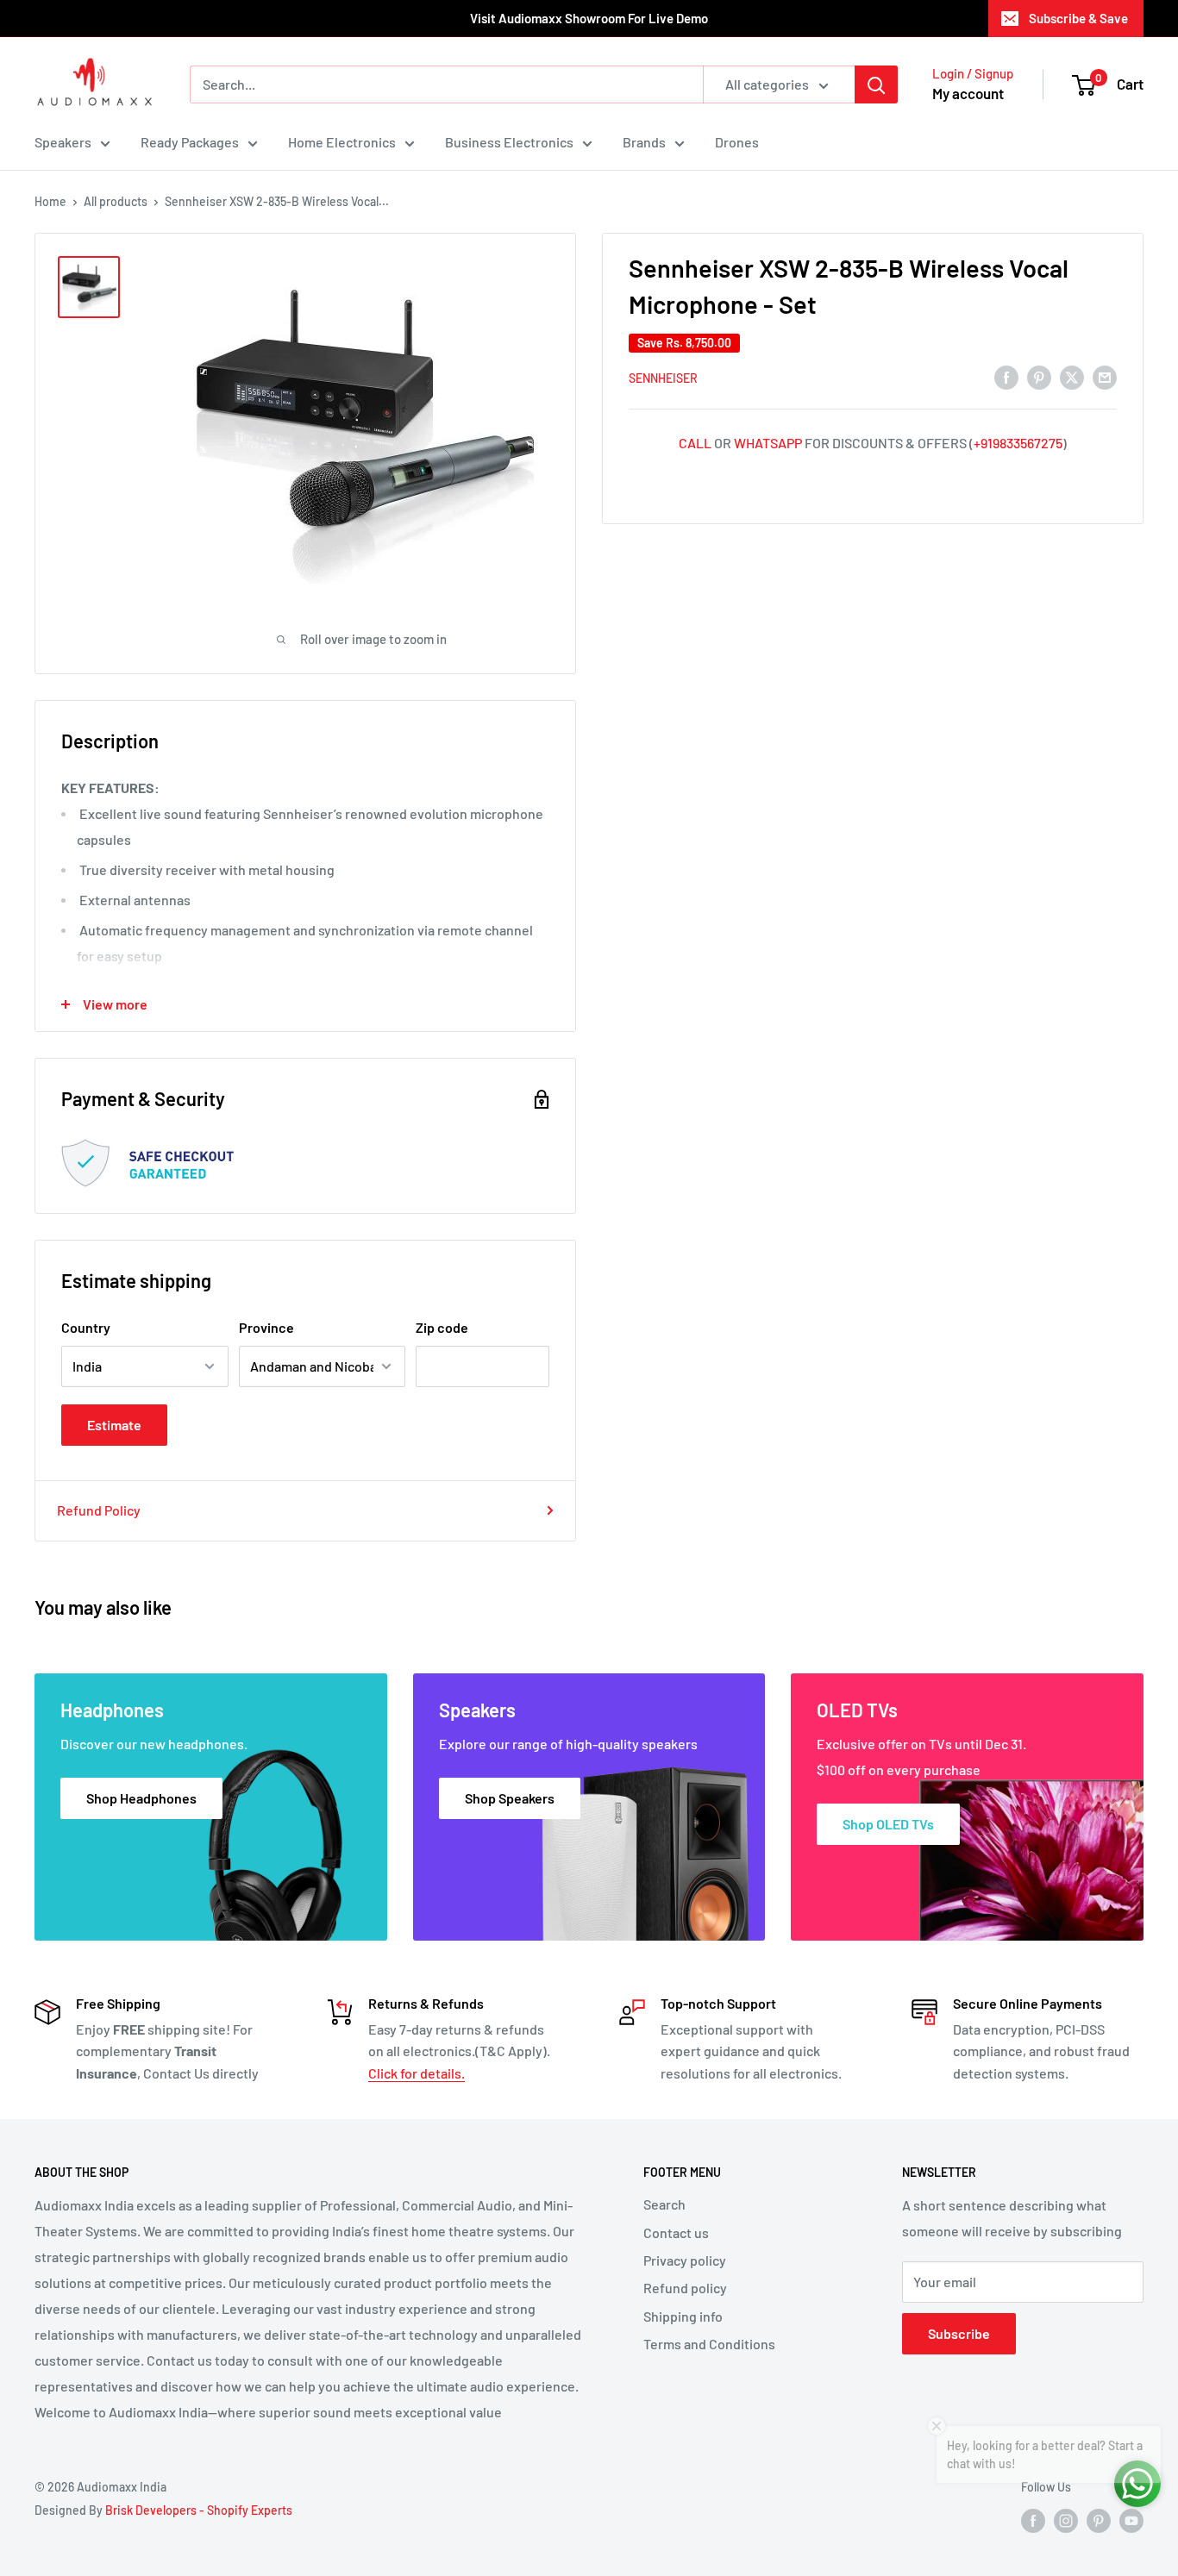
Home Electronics (342, 142)
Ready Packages (190, 142)
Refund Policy (99, 1510)
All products (116, 201)
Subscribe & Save (1078, 18)
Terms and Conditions (709, 2344)
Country (86, 1327)
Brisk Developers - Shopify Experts (199, 2510)
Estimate (114, 1425)
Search (664, 2204)
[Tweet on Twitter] (1072, 376)
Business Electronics (509, 142)
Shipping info (683, 2316)
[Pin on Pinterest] (1039, 376)
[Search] (876, 84)
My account (968, 93)
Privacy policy (685, 2260)
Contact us (676, 2232)
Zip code (442, 1327)
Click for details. (417, 2073)
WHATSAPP (768, 443)
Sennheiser (663, 378)
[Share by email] (1105, 376)
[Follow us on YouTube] (1131, 2521)
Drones (737, 142)
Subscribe (959, 2333)
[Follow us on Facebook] (1033, 2521)
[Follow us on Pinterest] (1099, 2521)
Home (50, 201)
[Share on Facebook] (1006, 376)
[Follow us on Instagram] (1066, 2521)
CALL (695, 443)
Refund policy (685, 2288)
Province (266, 1327)
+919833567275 (1018, 443)
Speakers (63, 142)
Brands (644, 142)
